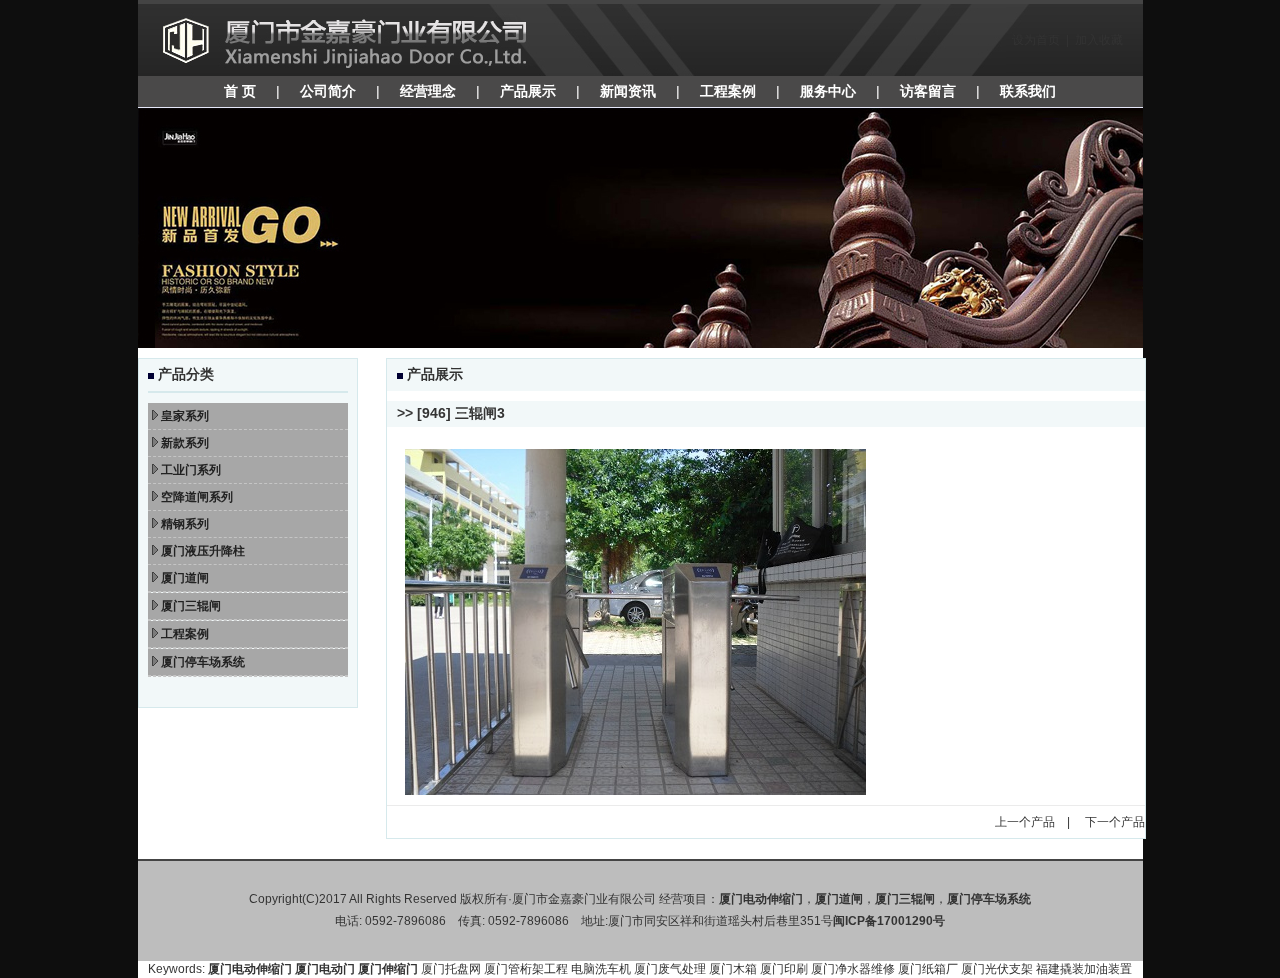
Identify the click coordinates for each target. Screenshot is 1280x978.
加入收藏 (1099, 40)
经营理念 (428, 91)
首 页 (240, 91)
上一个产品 (1025, 822)
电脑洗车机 (601, 969)
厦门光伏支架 (997, 969)
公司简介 (328, 91)
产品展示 (528, 91)
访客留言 (928, 91)
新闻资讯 (628, 91)
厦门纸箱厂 (928, 969)
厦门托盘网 (451, 969)
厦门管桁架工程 (526, 969)
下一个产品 (1115, 822)
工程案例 (728, 91)
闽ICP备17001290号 (889, 921)
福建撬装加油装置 (1084, 969)
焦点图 (640, 228)
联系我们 (1028, 91)
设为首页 (1036, 40)
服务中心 (828, 91)
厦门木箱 (733, 969)
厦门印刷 (784, 969)
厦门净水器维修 (853, 969)
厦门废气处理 (670, 969)
